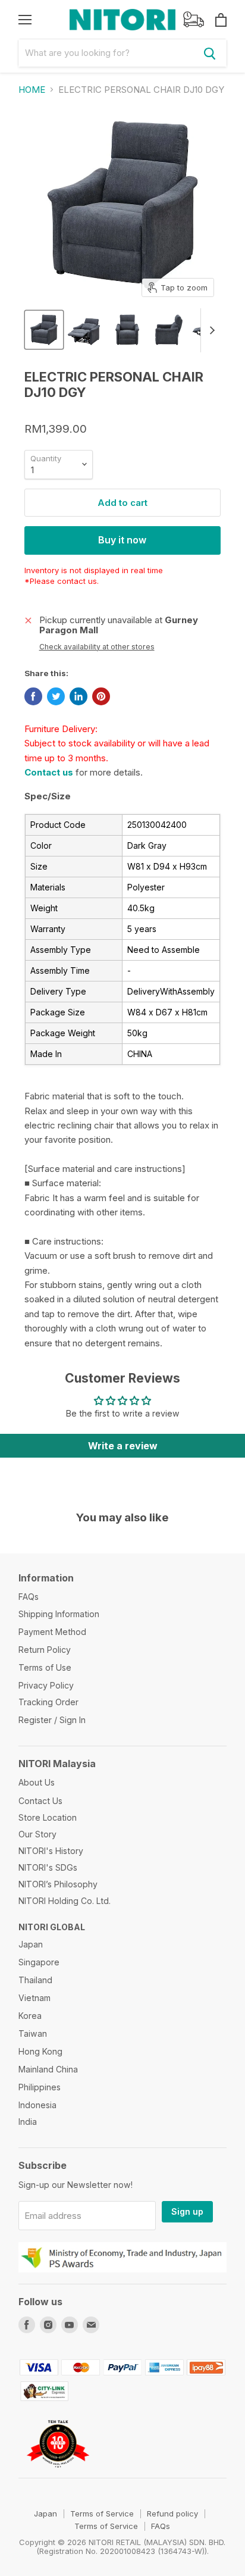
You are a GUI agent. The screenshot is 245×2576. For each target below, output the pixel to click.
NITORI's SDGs (48, 1867)
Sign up (187, 2211)
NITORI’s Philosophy (58, 1884)
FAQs (29, 1597)
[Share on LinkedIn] (78, 696)
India (28, 2122)
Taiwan (33, 2033)
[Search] (210, 53)
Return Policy (45, 1650)
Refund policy (172, 2514)
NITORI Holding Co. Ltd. (65, 1901)
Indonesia (37, 2105)
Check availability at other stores (97, 647)
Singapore (39, 1962)
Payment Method (52, 1632)
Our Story (37, 1834)
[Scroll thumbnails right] (210, 330)
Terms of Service (102, 2514)
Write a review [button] (123, 1446)
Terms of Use (45, 1667)
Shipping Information (59, 1614)
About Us (37, 1782)
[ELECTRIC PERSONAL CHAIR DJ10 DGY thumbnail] (44, 330)
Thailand (35, 1980)
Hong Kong (40, 2051)
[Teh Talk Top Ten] (58, 2473)
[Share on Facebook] (33, 696)
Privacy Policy (46, 1685)
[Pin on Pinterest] (101, 696)
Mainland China (48, 2069)
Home (32, 90)
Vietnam (34, 1998)
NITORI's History (51, 1851)
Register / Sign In (52, 1720)
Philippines (40, 2087)
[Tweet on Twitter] (56, 696)
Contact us (49, 772)
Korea (30, 2016)
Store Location (48, 1817)
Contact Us (40, 1801)
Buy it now (122, 540)
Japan (31, 1944)
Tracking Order (48, 1702)
